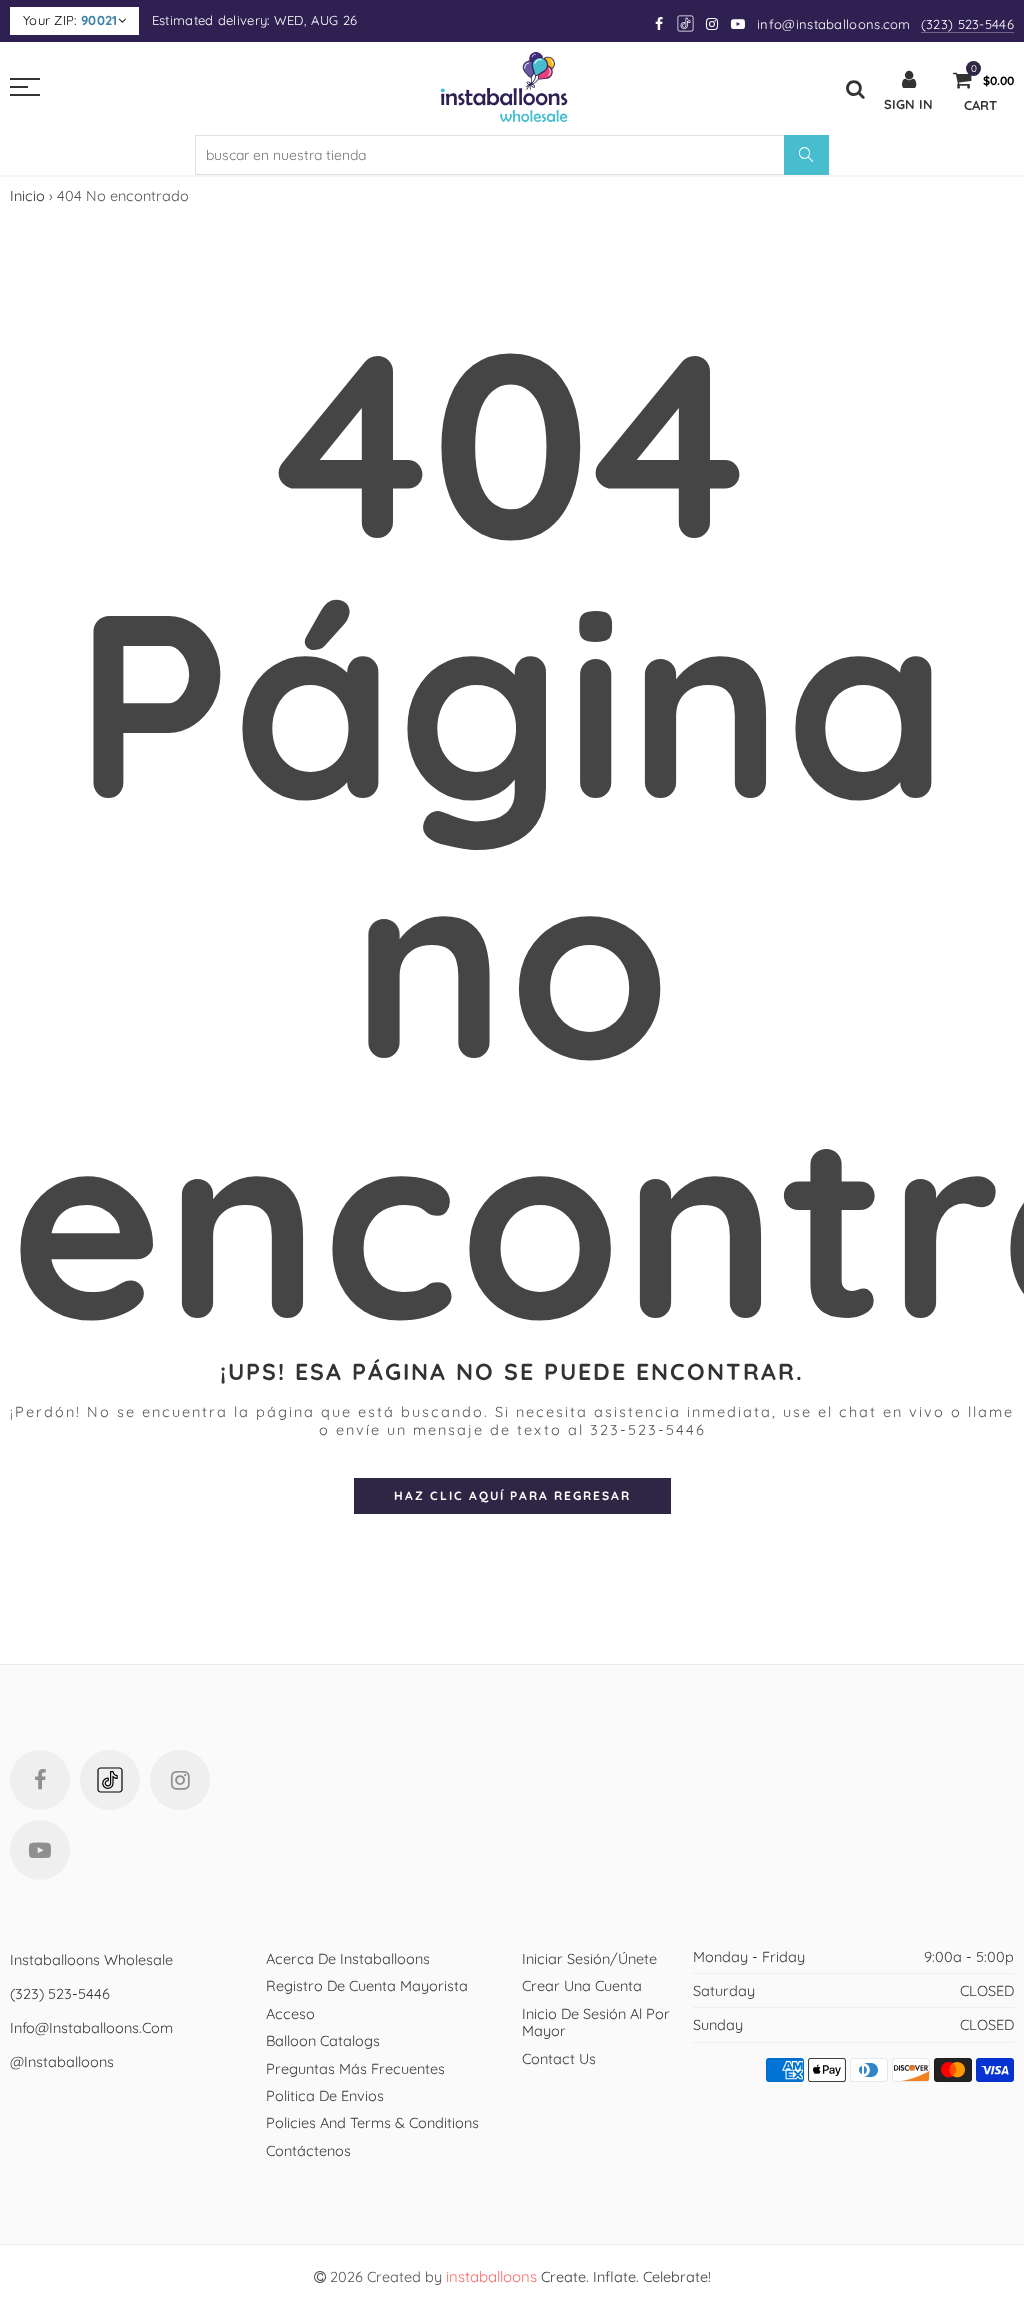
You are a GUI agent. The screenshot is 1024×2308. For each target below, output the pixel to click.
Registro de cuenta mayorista (367, 1985)
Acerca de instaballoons (348, 1958)
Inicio (27, 195)
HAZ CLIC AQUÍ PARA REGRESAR (512, 1495)
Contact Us (559, 2058)
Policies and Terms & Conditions (372, 2122)
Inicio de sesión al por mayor (596, 2022)
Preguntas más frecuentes (355, 2068)
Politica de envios (325, 2095)
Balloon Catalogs (323, 2040)
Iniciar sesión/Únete (589, 1958)
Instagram (180, 1780)
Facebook (40, 1780)
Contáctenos (308, 2150)
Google (686, 23)
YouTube (40, 1850)
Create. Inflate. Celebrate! (578, 2276)
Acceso (290, 2013)
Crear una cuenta (582, 1985)
